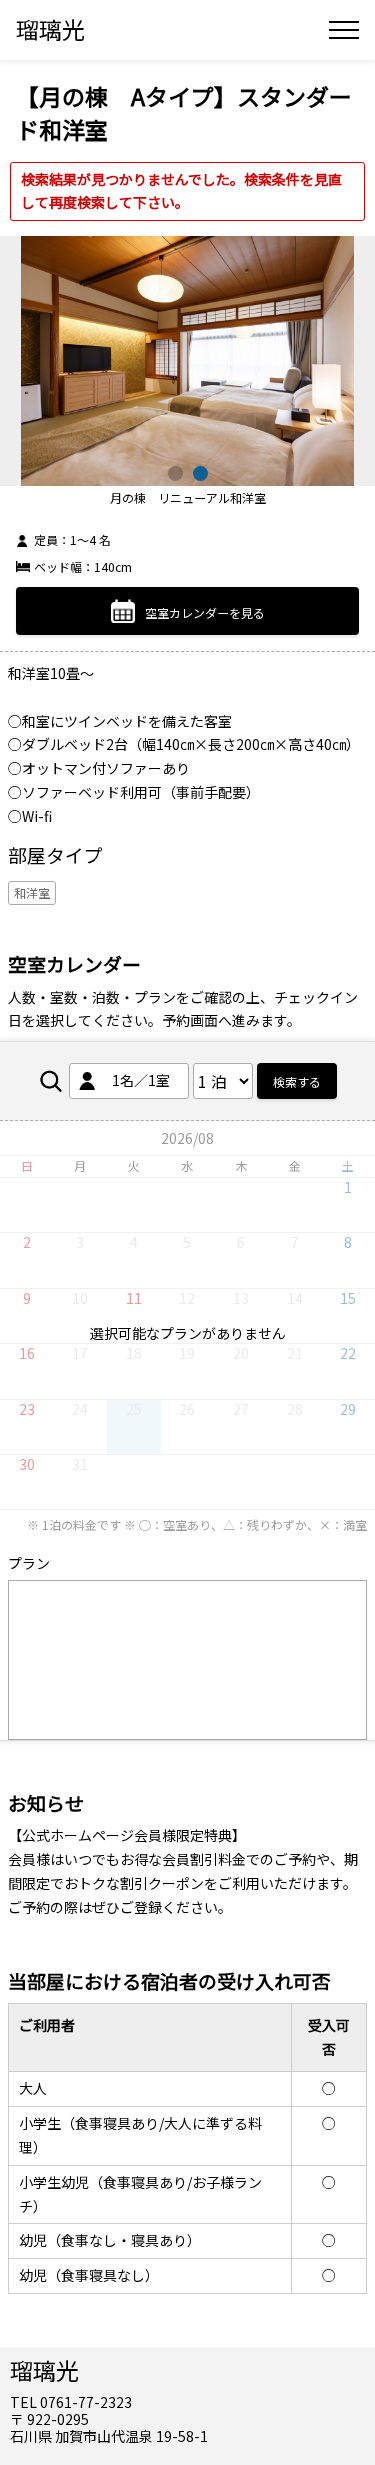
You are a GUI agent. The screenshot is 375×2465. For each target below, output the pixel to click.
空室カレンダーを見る (205, 612)
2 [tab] (200, 473)
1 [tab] (175, 473)
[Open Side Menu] (344, 30)
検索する (297, 1081)
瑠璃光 (50, 29)
